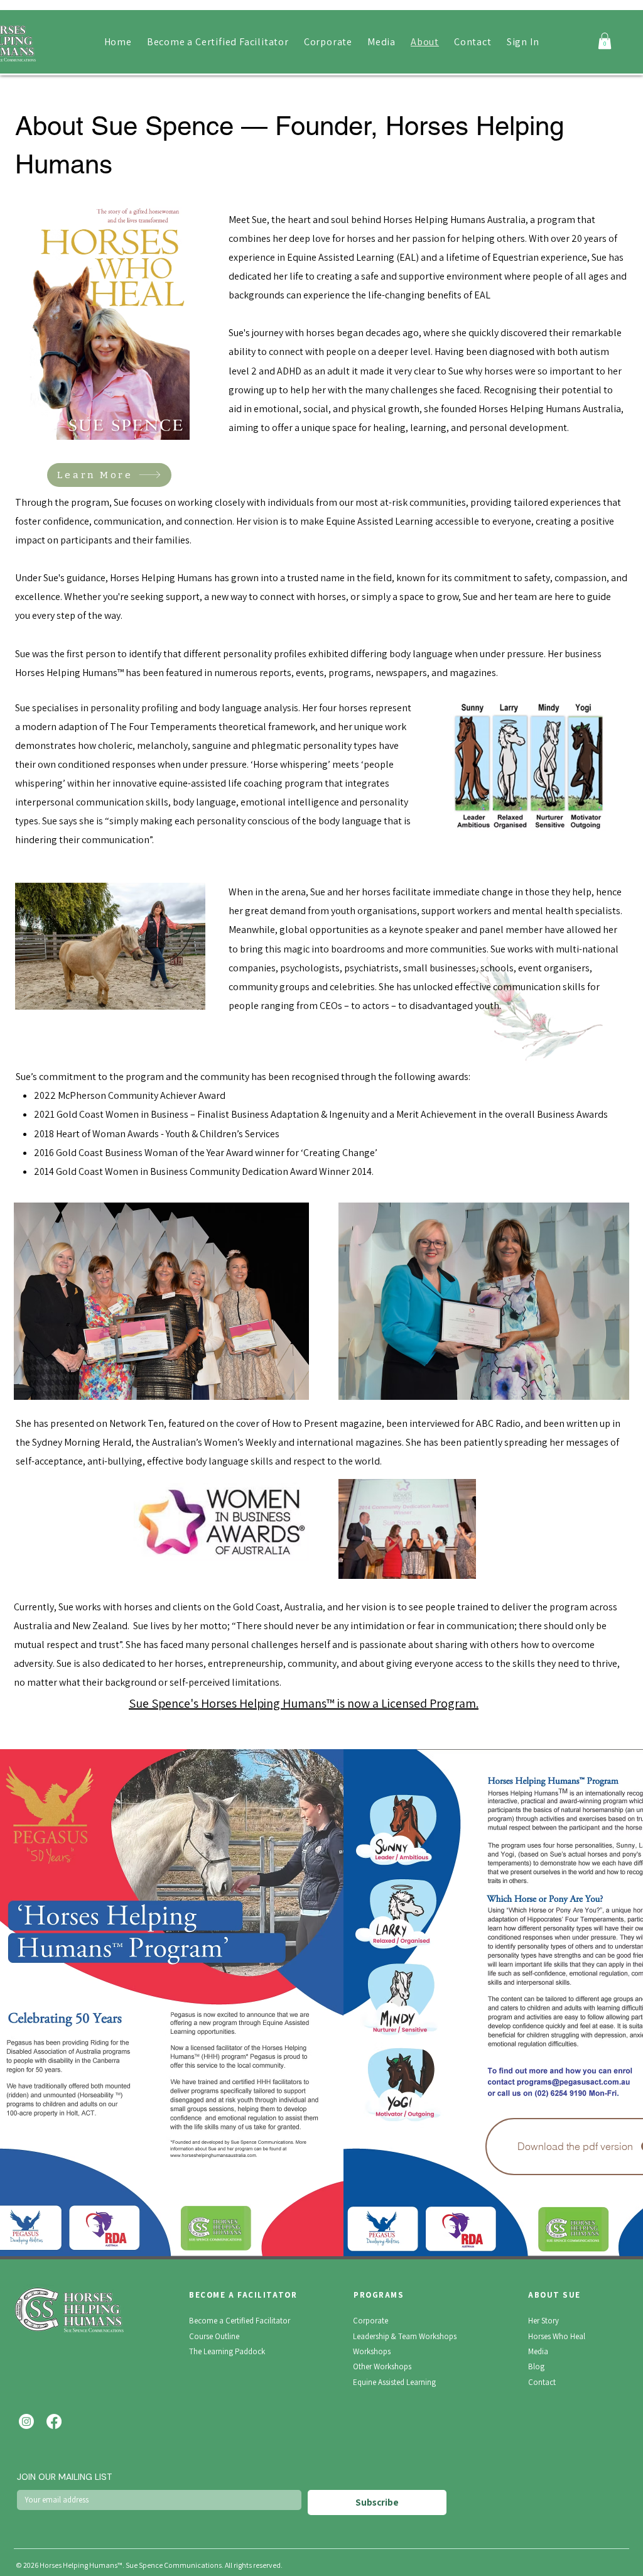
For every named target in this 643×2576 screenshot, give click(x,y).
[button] (605, 41)
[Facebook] (54, 2421)
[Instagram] (26, 2421)
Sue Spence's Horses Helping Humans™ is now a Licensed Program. (304, 1703)
